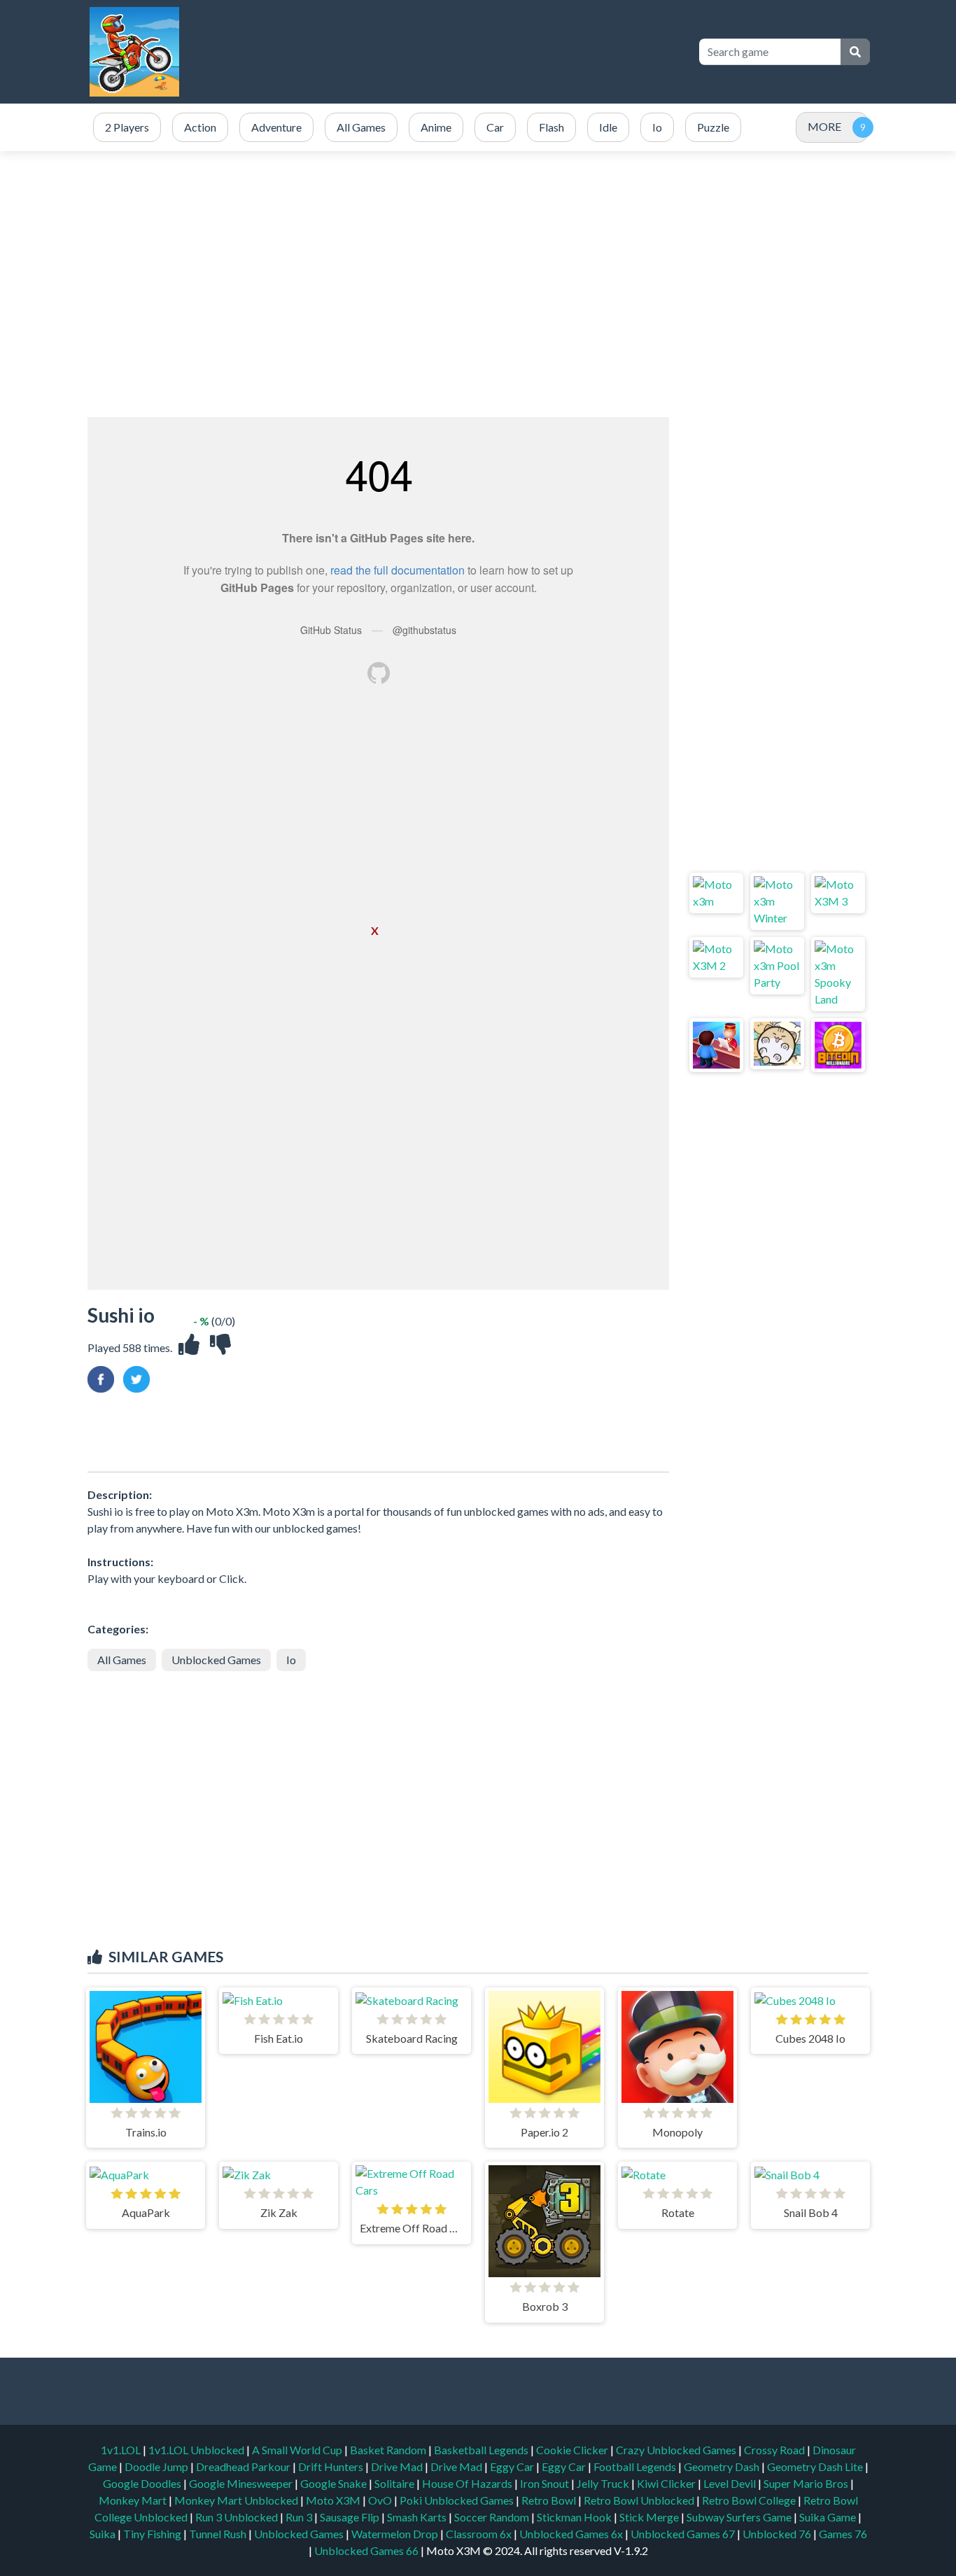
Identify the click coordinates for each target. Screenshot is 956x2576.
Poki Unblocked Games (458, 2500)
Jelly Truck (604, 2483)
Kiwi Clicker (667, 2483)
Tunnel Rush (219, 2534)
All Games (122, 1660)
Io (291, 1660)
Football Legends (636, 2466)
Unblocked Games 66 (366, 2550)
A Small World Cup (298, 2450)
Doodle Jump (157, 2466)
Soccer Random (493, 2517)
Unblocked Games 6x (571, 2534)
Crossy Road (775, 2450)
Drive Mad (398, 2466)
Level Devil (731, 2483)
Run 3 (300, 2517)
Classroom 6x (479, 2534)
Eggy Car (513, 2466)
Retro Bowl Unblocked (640, 2500)
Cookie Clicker (573, 2450)
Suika (104, 2534)
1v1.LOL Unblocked (197, 2450)
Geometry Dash (723, 2466)
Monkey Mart (134, 2500)
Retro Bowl (550, 2500)
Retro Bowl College (750, 2500)
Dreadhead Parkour (244, 2466)
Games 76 (843, 2534)
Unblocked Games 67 (683, 2534)
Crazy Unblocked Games (677, 2450)
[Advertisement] (478, 284)
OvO (381, 2500)
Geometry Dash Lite (816, 2466)
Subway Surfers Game (740, 2517)
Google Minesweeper (242, 2483)
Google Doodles (143, 2483)
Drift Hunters (332, 2466)
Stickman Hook (575, 2517)
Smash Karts (418, 2517)
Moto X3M (334, 2500)
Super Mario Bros (807, 2483)
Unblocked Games (216, 1660)
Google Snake (335, 2483)
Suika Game (829, 2517)
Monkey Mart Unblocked (237, 2500)
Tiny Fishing (153, 2534)
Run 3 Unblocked (238, 2517)
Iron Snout (546, 2483)
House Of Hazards (468, 2483)
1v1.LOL (122, 2450)
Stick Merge (650, 2517)
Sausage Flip (351, 2517)
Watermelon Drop (396, 2534)
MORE (824, 126)
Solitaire (395, 2483)
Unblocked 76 (777, 2534)
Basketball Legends (482, 2450)
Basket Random (389, 2450)
